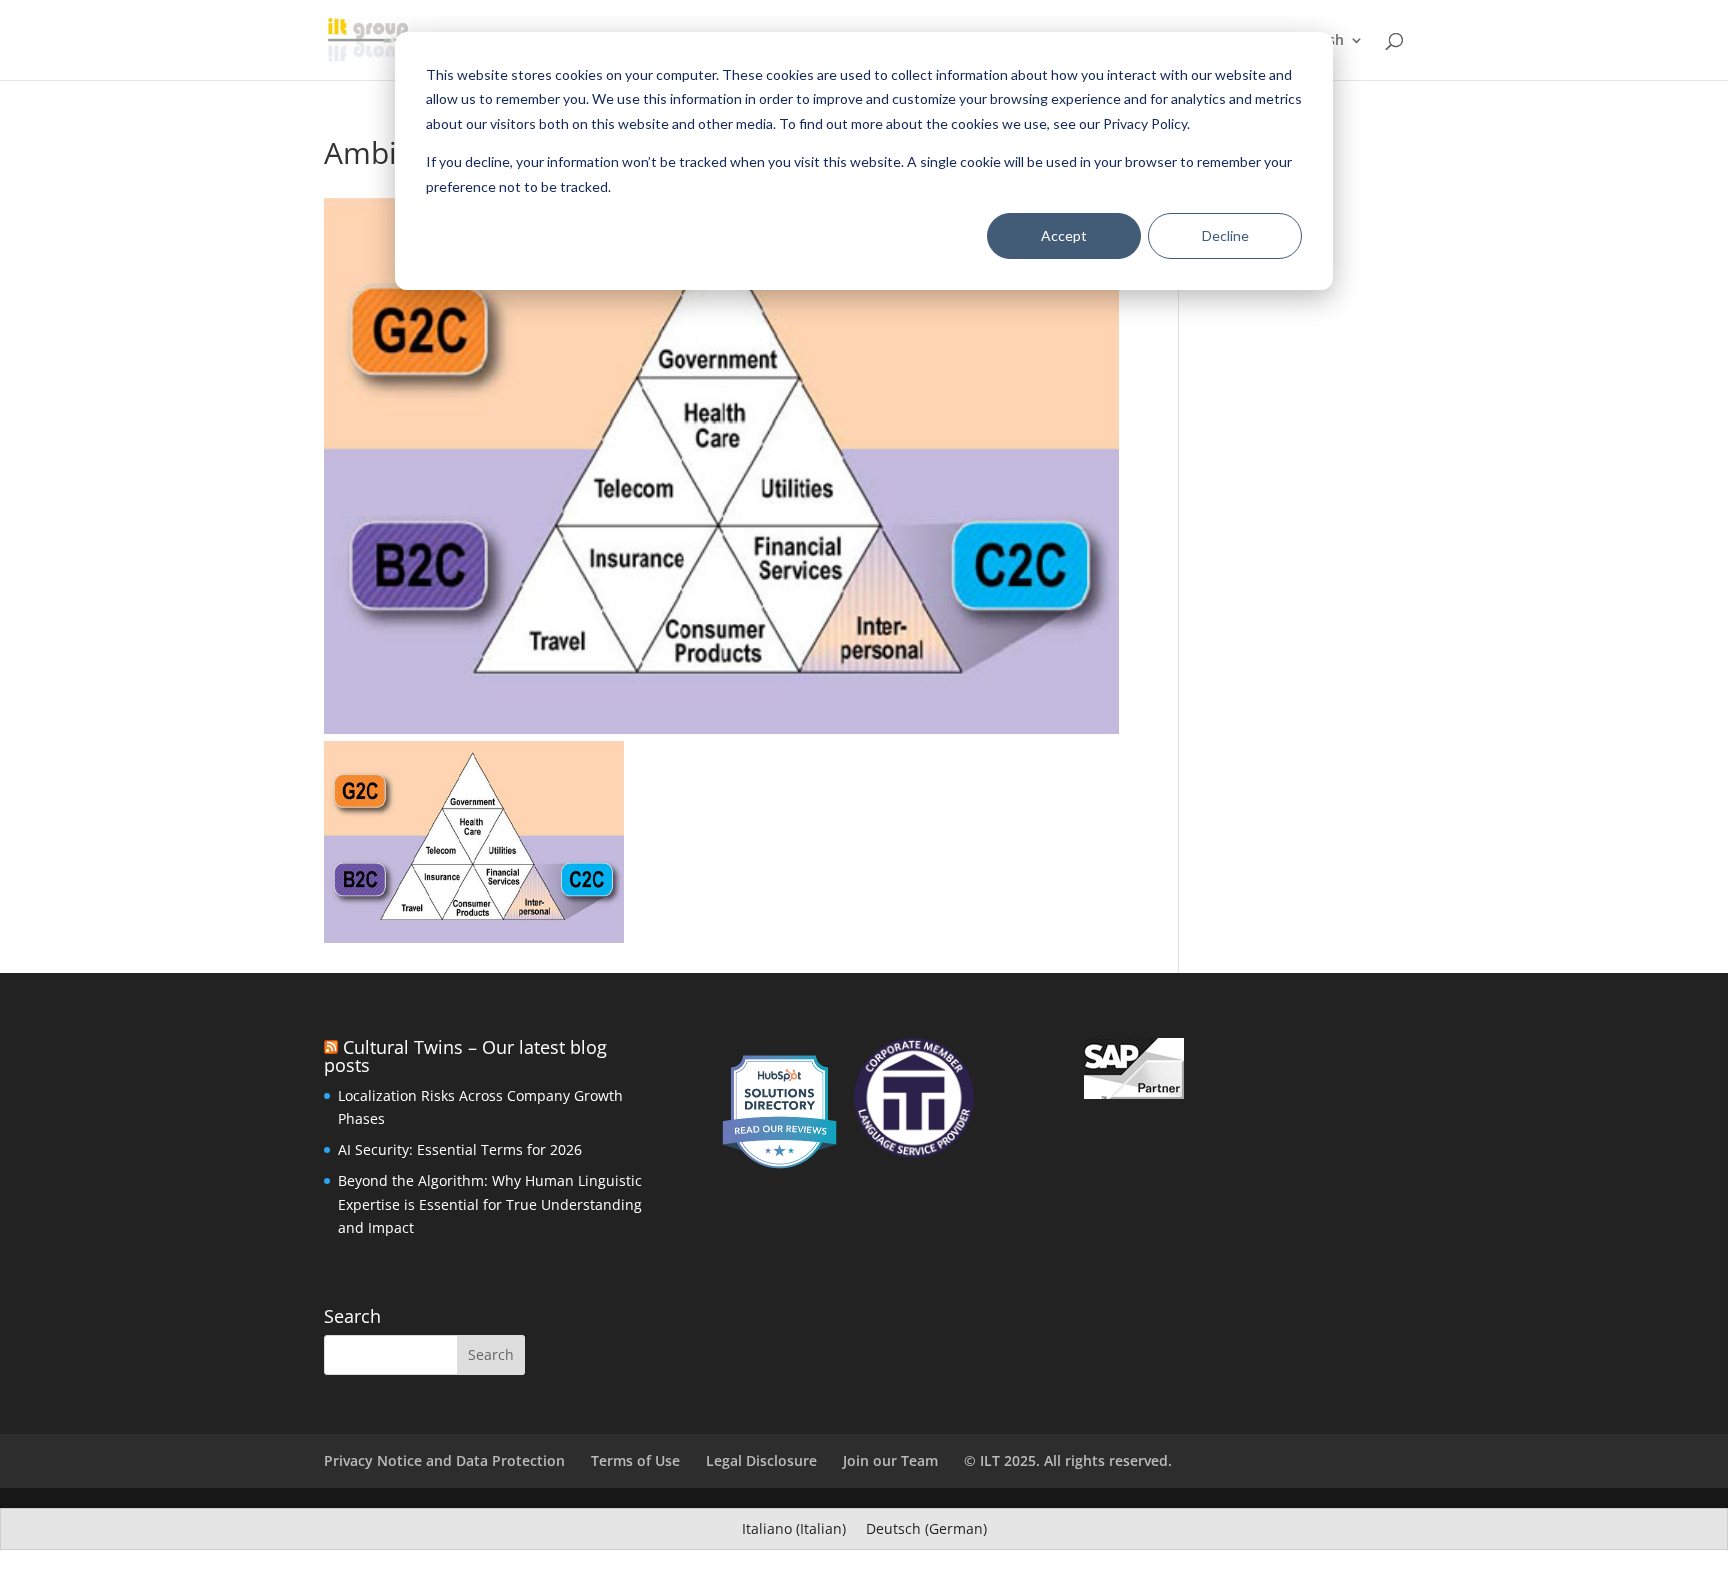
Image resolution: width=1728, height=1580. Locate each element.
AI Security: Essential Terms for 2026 (460, 1149)
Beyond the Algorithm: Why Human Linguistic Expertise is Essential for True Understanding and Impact (490, 1204)
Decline (1225, 235)
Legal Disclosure (761, 1460)
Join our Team (890, 1460)
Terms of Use (635, 1460)
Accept (1064, 235)
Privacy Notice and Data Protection (444, 1460)
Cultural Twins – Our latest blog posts (465, 1056)
